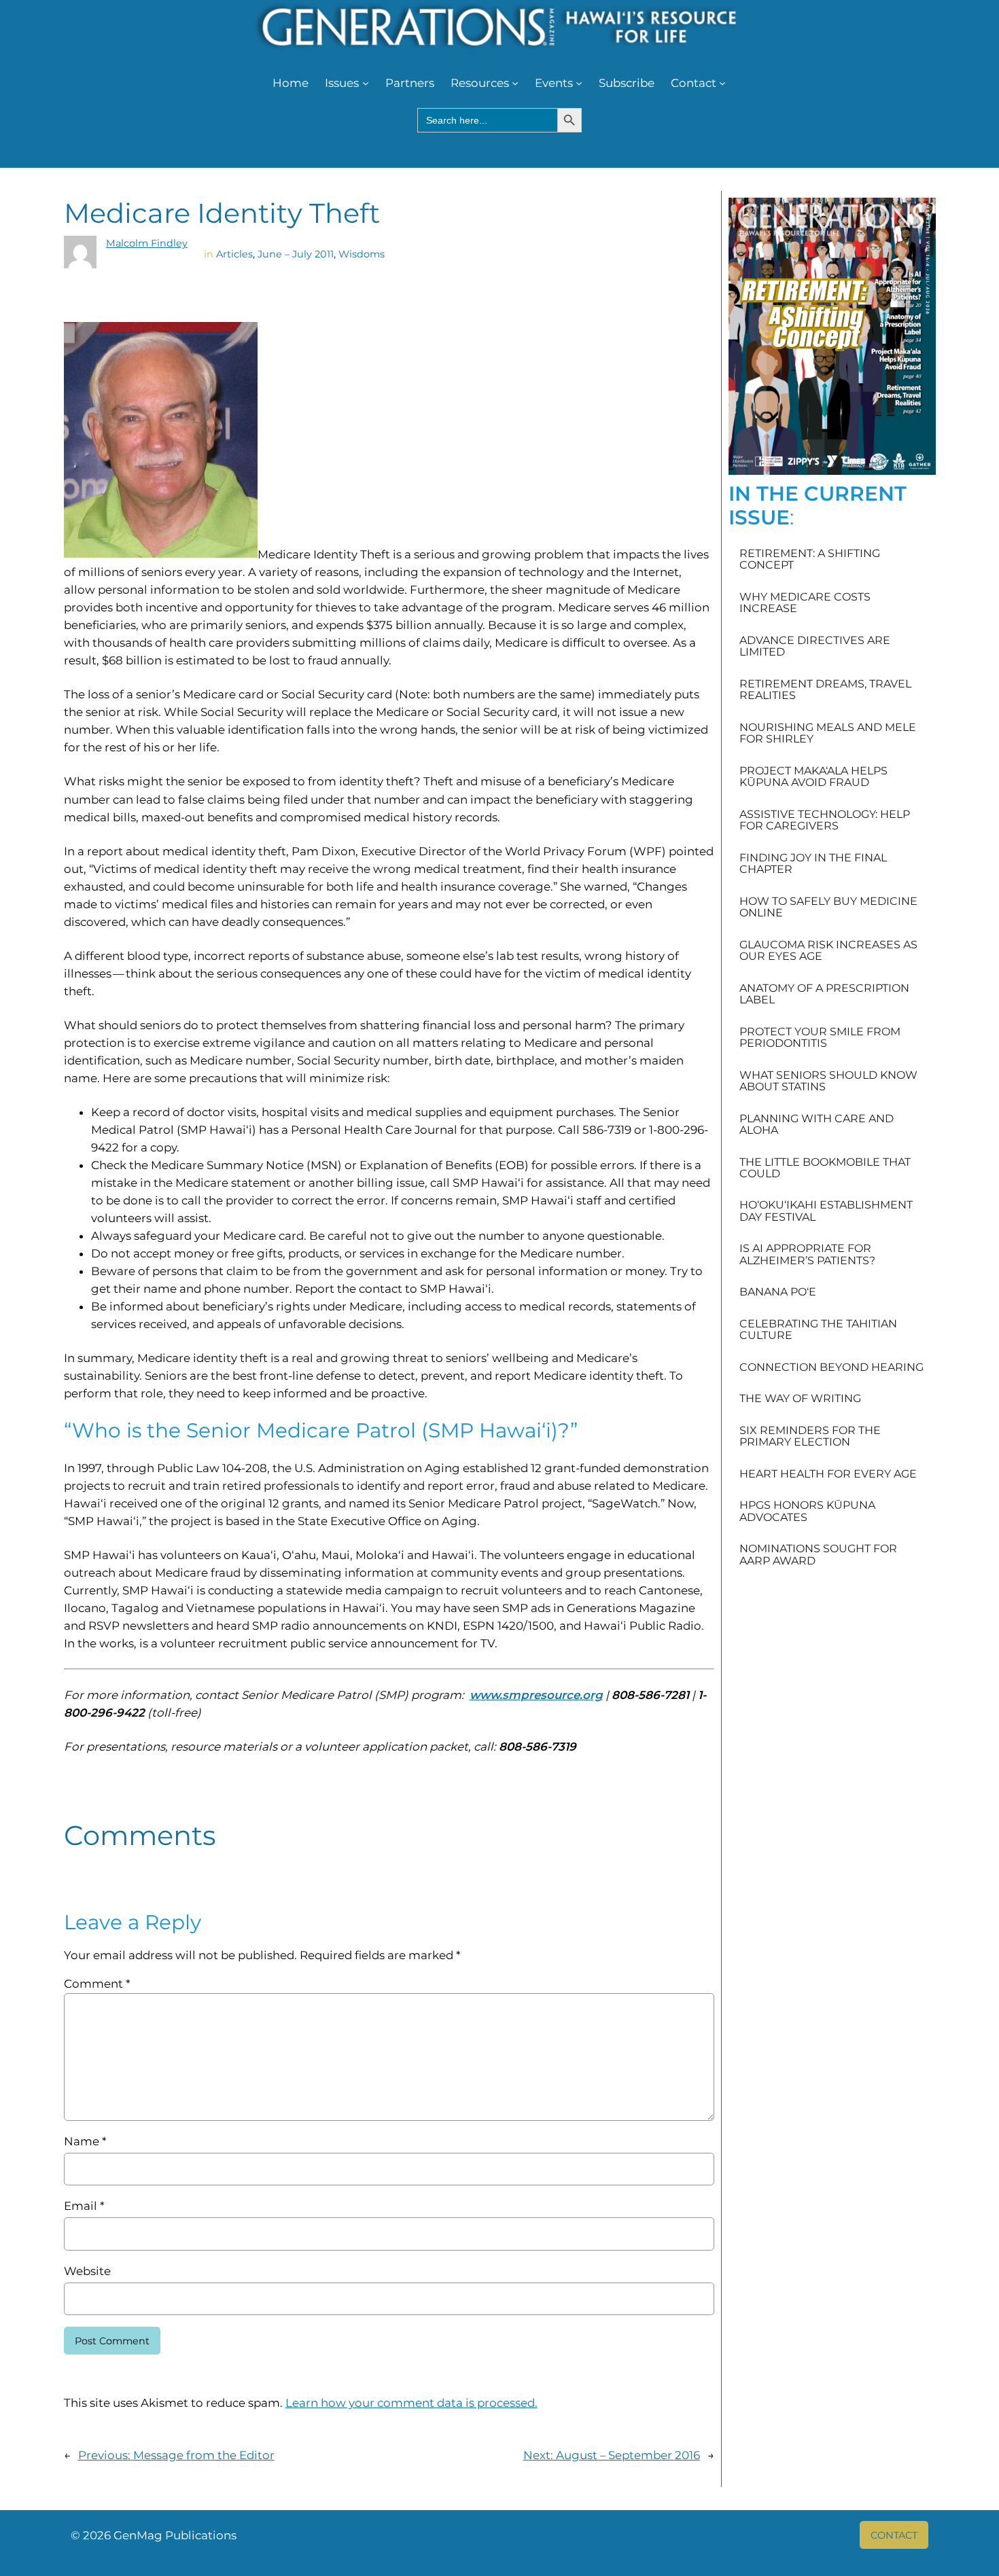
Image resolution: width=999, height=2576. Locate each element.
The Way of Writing (800, 1399)
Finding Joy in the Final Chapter (813, 864)
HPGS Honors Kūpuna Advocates (807, 1511)
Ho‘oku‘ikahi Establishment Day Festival (826, 1211)
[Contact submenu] (722, 83)
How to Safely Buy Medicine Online (828, 907)
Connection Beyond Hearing (831, 1367)
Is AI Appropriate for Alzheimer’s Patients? (807, 1254)
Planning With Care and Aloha (817, 1125)
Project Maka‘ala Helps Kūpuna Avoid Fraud (813, 777)
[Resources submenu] (515, 83)
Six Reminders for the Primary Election (810, 1436)
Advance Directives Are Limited (815, 646)
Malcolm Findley (147, 243)
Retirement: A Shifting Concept (810, 559)
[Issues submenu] (366, 83)
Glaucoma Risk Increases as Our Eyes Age (828, 951)
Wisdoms (362, 254)
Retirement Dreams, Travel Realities (825, 690)
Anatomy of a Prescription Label (824, 994)
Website (87, 2271)
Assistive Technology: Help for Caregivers (825, 820)
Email (84, 2206)
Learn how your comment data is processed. (411, 2403)
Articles (234, 254)
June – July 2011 (296, 254)
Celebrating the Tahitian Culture (818, 1330)
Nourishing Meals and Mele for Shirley (828, 733)
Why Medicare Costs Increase (805, 603)
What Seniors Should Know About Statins (828, 1081)
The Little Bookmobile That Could (825, 1168)
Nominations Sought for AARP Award (818, 1555)
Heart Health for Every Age (828, 1474)
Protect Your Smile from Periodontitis (820, 1038)
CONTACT (894, 2535)
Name (85, 2141)
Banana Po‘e (778, 1292)
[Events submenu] (579, 83)
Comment (97, 1984)
